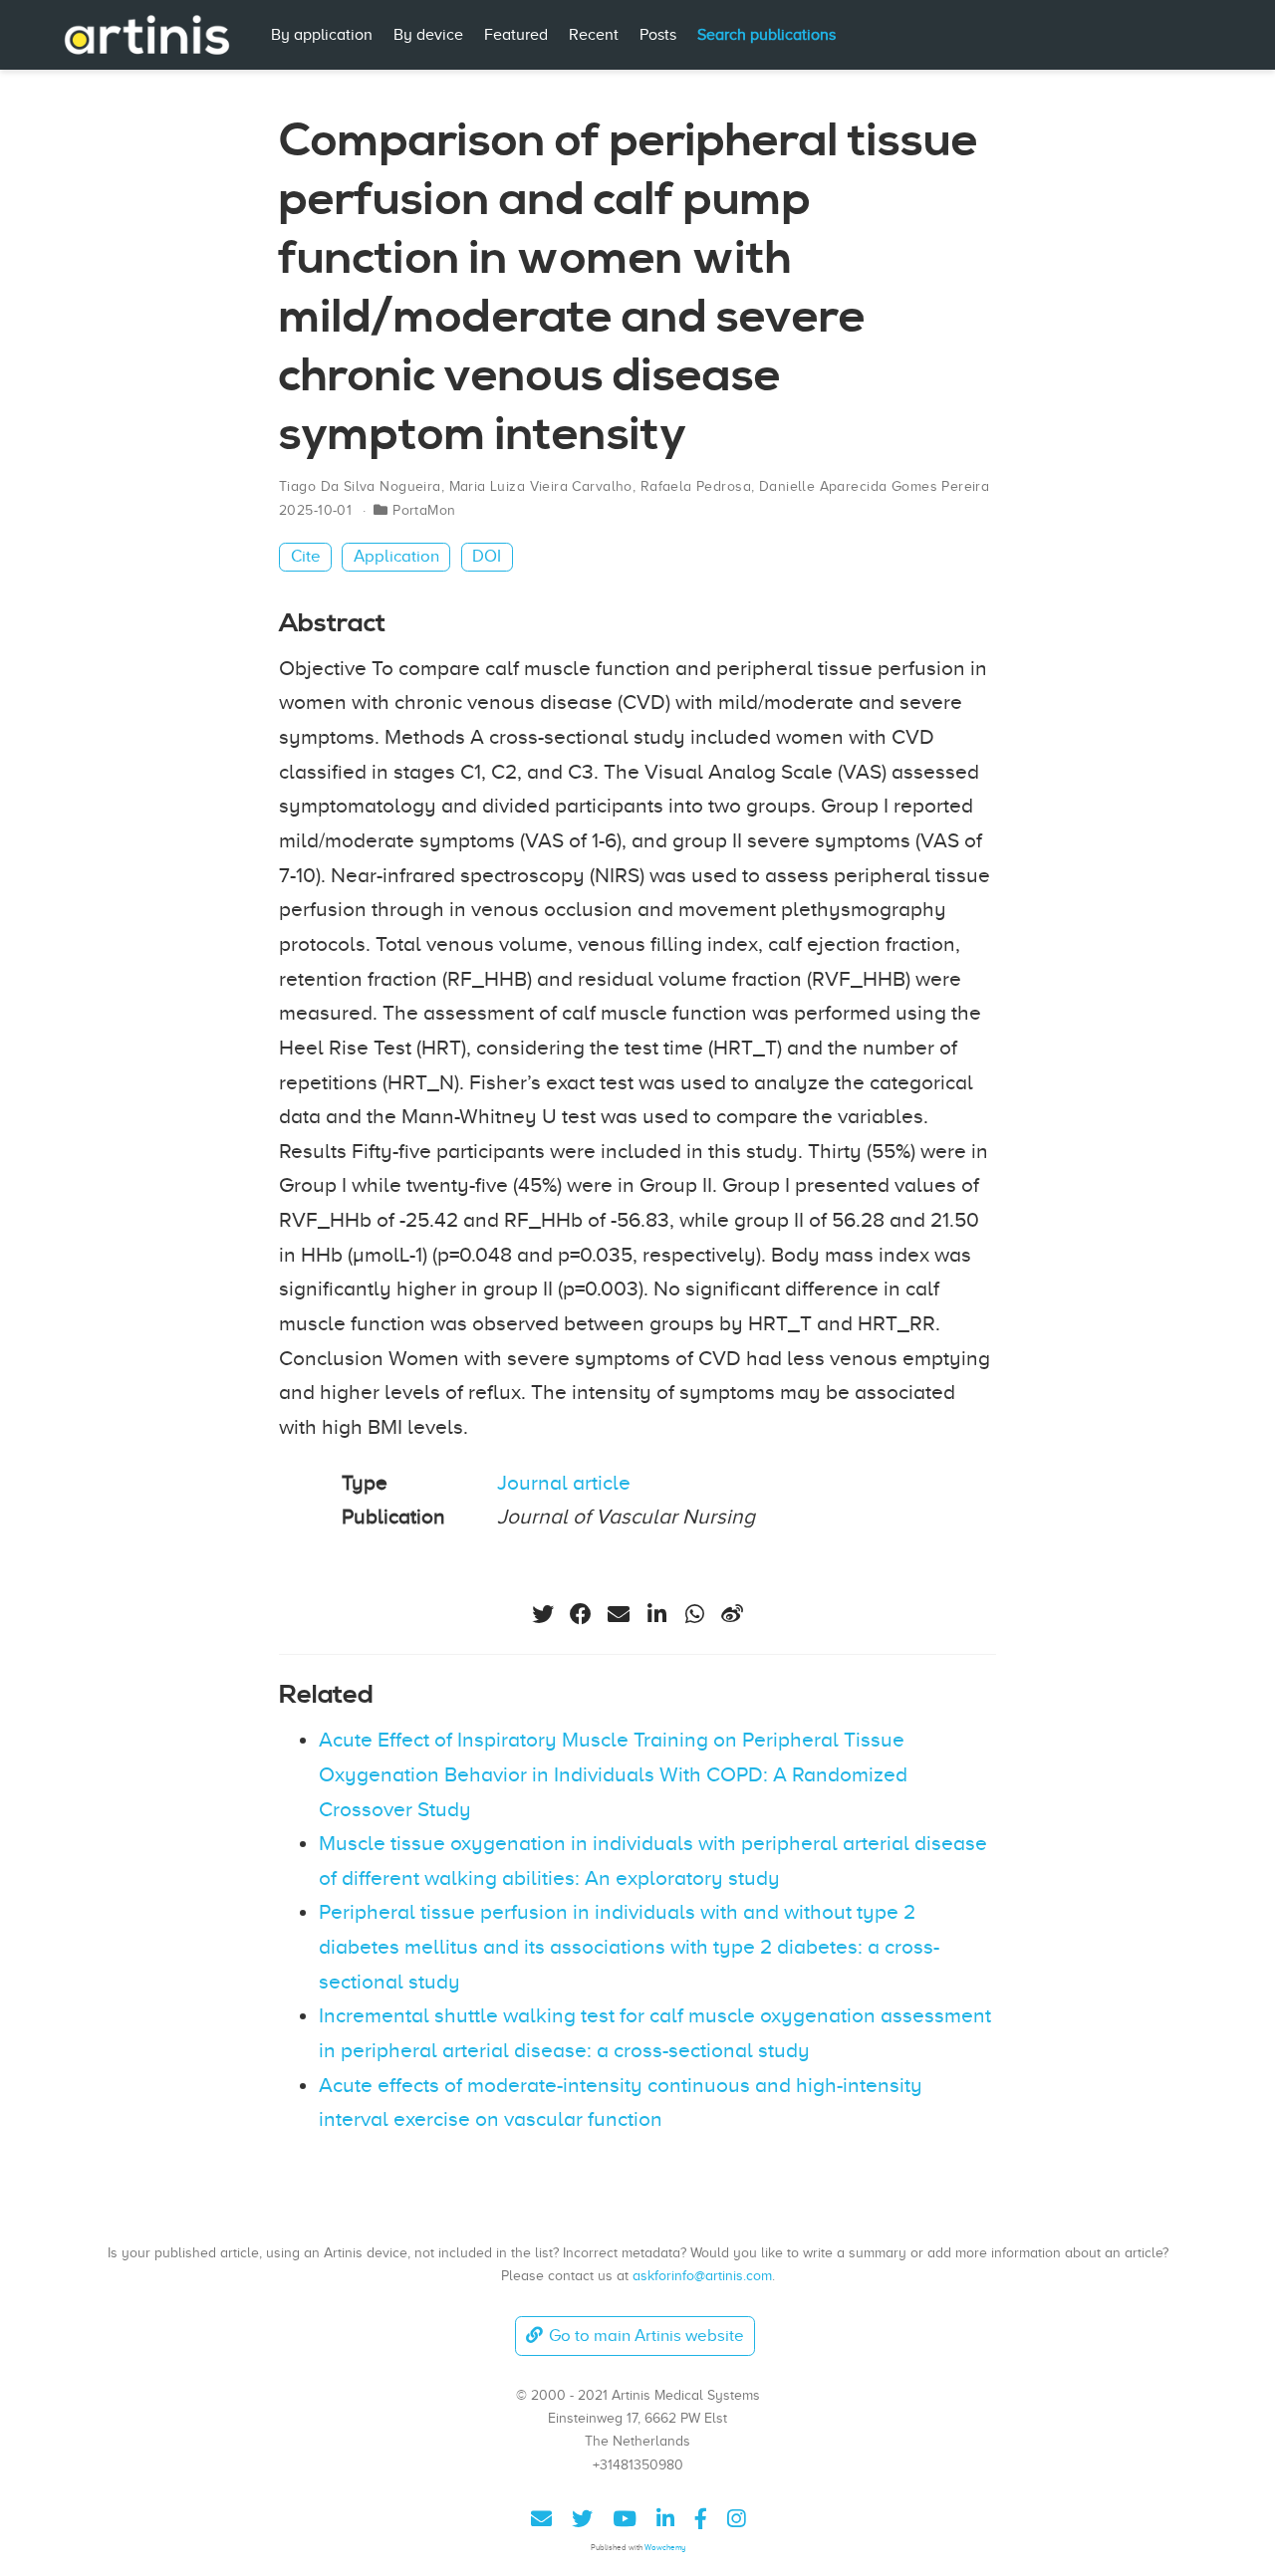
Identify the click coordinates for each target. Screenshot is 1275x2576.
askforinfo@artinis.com (702, 2275)
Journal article (564, 1483)
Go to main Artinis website (646, 2336)
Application (396, 556)
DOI (487, 556)
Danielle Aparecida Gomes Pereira (874, 486)
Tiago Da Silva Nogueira (360, 486)
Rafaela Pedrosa (696, 486)
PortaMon (424, 510)
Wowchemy (665, 2548)
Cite (306, 556)
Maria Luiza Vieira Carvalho (541, 486)
